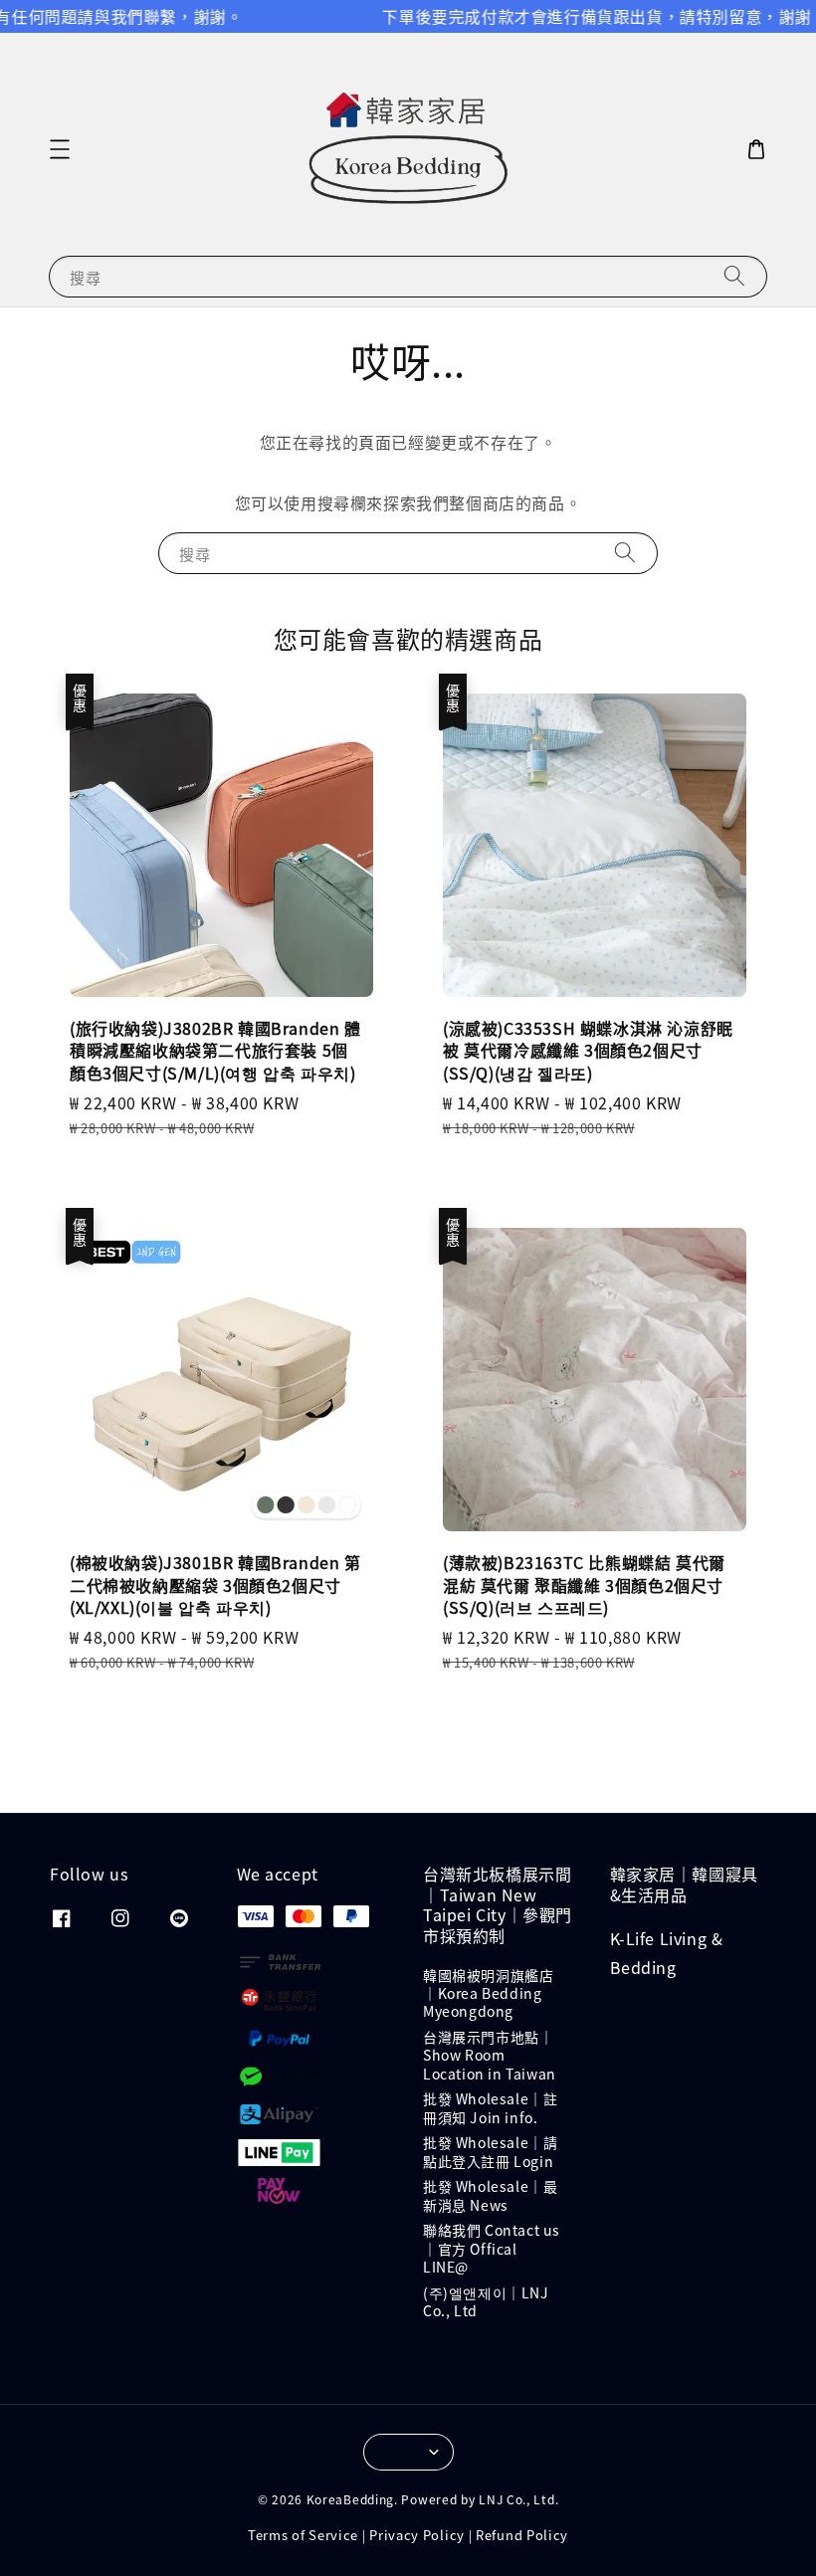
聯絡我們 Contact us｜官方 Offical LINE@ (492, 2248)
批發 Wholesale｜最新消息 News (490, 2195)
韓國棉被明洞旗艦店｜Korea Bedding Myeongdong (488, 1993)
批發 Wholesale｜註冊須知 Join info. (490, 2107)
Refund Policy (522, 2535)
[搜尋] (734, 276)
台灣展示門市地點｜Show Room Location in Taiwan (490, 2055)
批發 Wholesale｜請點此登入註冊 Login (490, 2151)
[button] (60, 149)
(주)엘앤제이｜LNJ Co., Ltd (486, 2301)
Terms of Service (303, 2535)
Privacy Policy (417, 2535)
